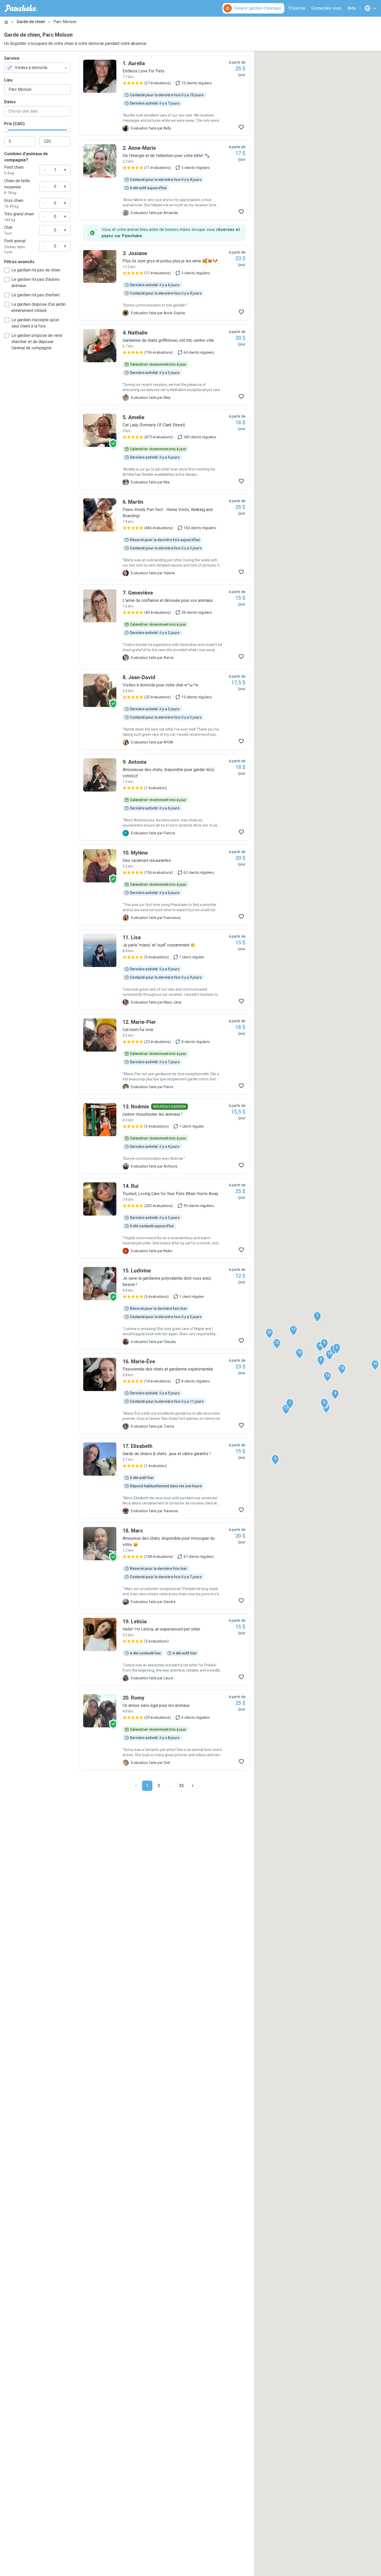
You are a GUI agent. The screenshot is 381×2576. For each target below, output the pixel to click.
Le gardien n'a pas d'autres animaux (36, 282)
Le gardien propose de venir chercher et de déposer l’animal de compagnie (37, 342)
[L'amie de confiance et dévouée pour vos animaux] (164, 625)
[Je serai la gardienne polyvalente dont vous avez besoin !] (164, 1306)
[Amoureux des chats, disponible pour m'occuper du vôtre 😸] (164, 1566)
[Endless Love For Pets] (164, 96)
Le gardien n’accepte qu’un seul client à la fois (35, 323)
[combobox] (37, 68)
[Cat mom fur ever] (164, 1054)
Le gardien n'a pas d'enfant (36, 295)
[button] (290, 1404)
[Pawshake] (21, 8)
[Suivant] (193, 1786)
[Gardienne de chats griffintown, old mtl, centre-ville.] (164, 365)
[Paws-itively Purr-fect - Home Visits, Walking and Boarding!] (164, 537)
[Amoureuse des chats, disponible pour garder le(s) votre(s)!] (164, 797)
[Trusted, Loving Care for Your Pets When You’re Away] (164, 1218)
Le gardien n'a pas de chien (36, 270)
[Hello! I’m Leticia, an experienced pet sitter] (164, 1650)
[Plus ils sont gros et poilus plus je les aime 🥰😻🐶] (164, 283)
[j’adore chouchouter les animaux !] (164, 1136)
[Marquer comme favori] (241, 127)
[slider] (6, 130)
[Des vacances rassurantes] (164, 885)
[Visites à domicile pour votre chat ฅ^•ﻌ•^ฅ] (164, 710)
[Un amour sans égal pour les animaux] (164, 1730)
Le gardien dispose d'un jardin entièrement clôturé (38, 307)
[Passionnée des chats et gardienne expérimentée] (164, 1394)
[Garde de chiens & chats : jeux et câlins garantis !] (164, 1478)
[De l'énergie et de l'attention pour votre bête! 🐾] (164, 180)
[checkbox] (7, 270)
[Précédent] (136, 1786)
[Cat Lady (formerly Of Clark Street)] (164, 449)
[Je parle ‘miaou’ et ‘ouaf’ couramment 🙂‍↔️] (164, 970)
